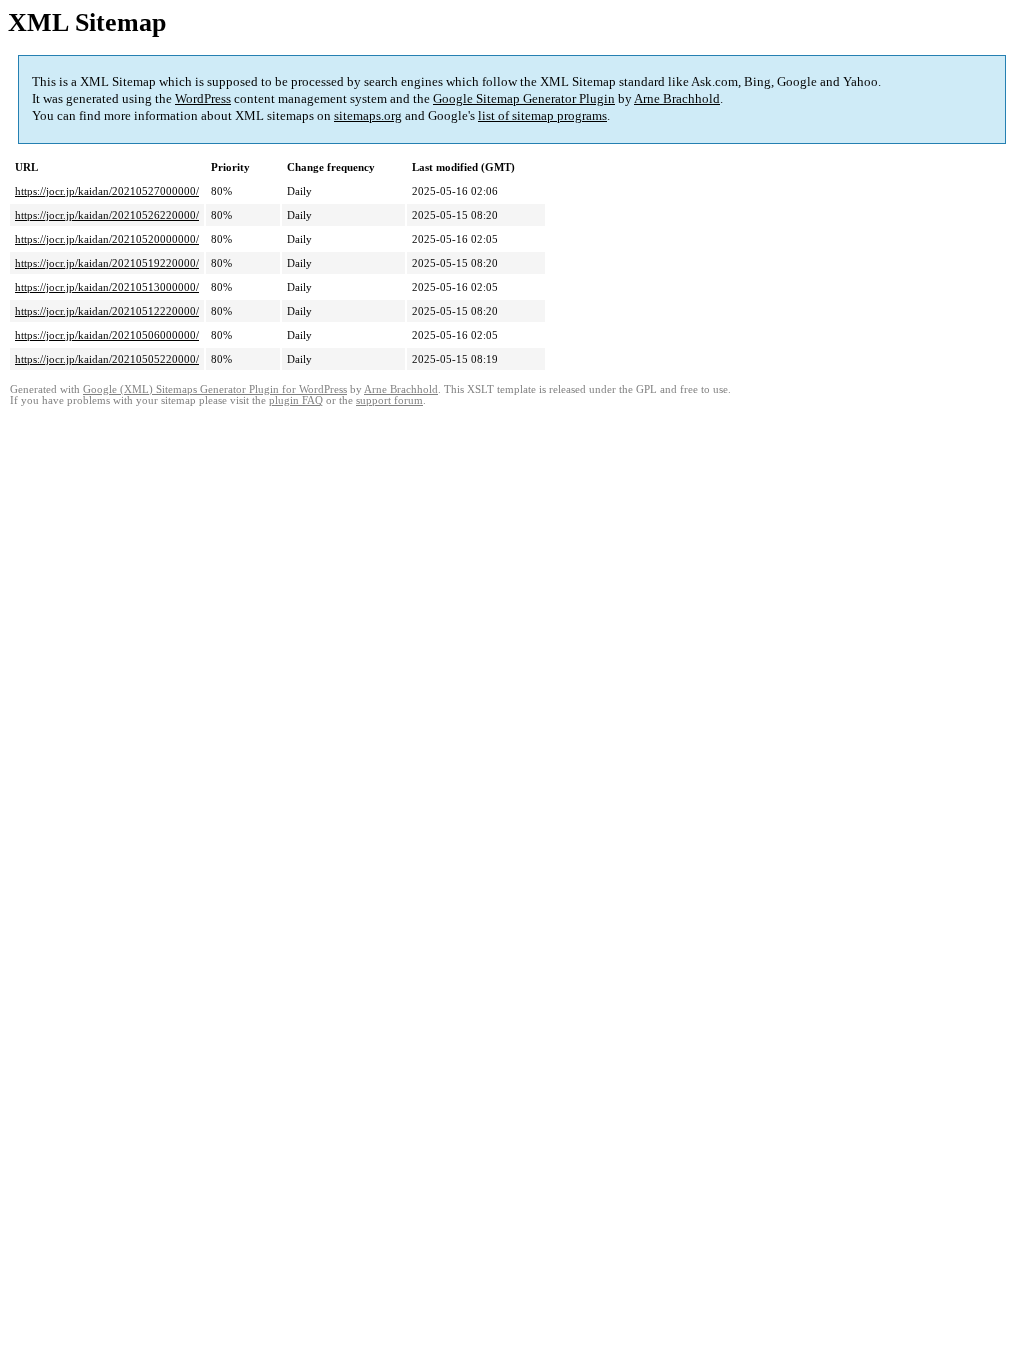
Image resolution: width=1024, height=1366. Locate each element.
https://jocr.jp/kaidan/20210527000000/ (107, 191)
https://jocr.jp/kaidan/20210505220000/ (107, 359)
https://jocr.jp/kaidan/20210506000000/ (107, 335)
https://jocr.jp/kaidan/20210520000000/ (107, 239)
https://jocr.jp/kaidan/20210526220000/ (107, 215)
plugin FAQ (296, 400)
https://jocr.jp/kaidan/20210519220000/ (107, 263)
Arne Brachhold (677, 98)
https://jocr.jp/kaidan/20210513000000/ (107, 287)
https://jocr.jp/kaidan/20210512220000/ (107, 311)
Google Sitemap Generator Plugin (524, 98)
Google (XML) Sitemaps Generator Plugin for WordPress (215, 389)
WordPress (203, 98)
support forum (389, 400)
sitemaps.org (368, 115)
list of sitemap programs (542, 115)
